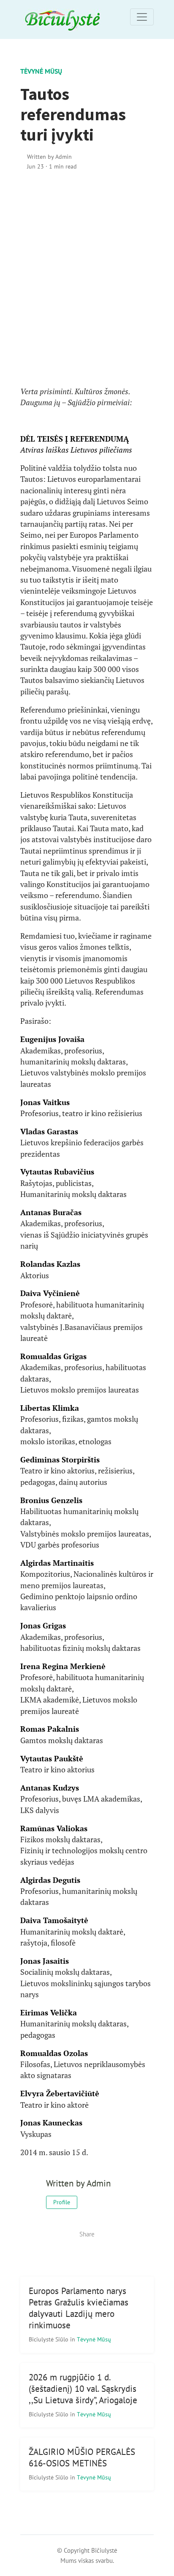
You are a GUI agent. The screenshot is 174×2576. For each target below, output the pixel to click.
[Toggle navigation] (142, 17)
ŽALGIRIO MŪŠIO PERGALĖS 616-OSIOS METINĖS (82, 2457)
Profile (62, 2202)
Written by (49, 156)
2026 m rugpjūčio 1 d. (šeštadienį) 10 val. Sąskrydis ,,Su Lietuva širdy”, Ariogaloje (83, 2389)
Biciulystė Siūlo (49, 2339)
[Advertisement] (87, 279)
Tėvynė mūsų (41, 71)
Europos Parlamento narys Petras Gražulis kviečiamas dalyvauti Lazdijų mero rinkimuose (79, 2308)
